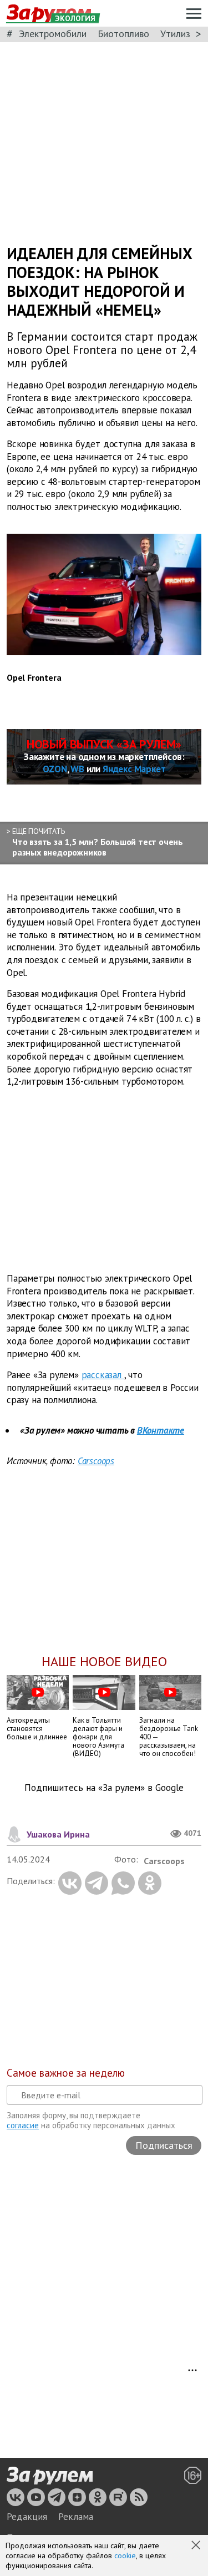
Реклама (76, 2517)
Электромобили (53, 34)
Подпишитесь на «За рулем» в (104, 1788)
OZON (55, 769)
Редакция (27, 2517)
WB (77, 769)
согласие (23, 2125)
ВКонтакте (161, 1430)
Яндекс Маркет (134, 769)
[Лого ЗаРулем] (50, 2476)
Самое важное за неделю (66, 2073)
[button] (197, 2546)
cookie (125, 2555)
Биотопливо (123, 34)
